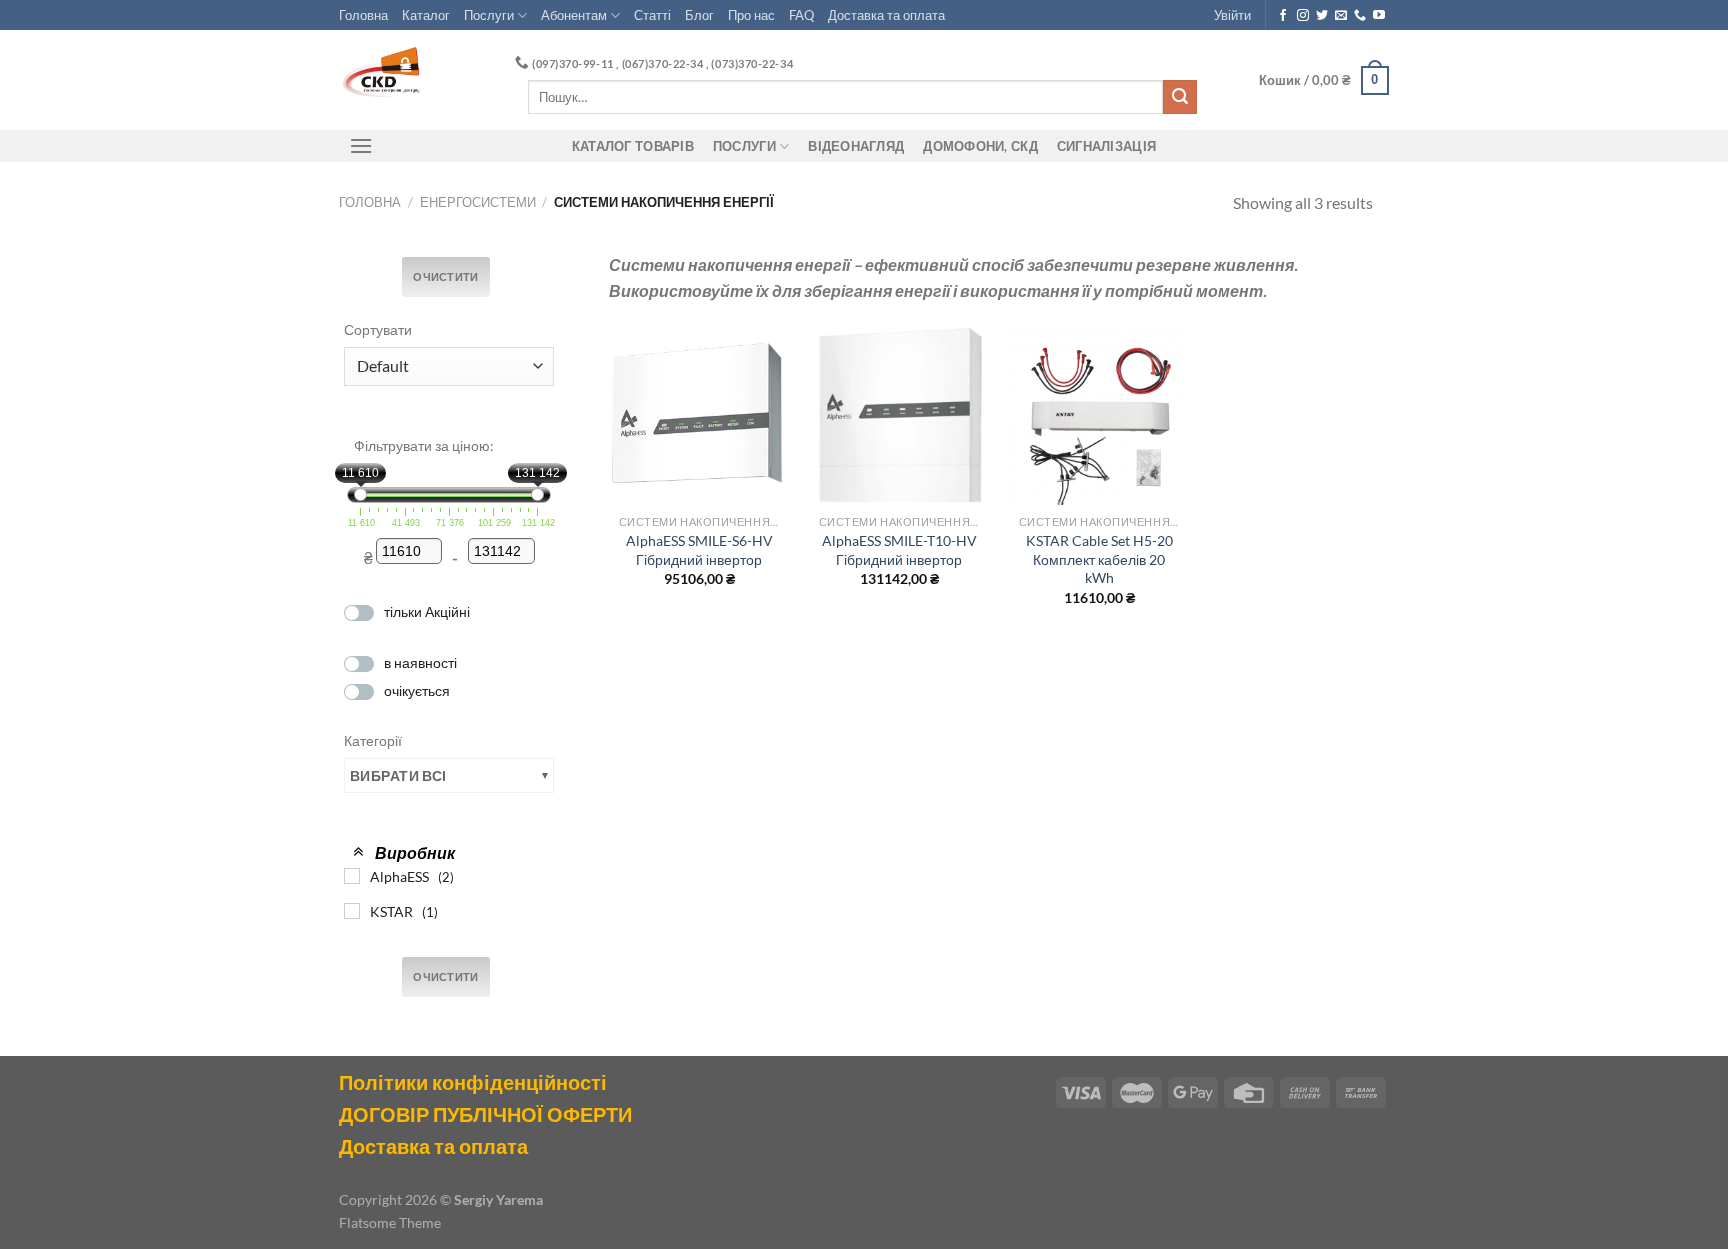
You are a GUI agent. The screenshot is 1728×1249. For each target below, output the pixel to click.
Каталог (426, 15)
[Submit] (1180, 97)
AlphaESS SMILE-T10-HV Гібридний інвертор (899, 550)
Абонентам (574, 15)
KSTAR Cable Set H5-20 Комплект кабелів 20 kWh (1099, 559)
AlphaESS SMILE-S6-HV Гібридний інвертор (699, 550)
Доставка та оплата (886, 15)
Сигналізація (1106, 146)
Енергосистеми (478, 202)
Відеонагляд (856, 146)
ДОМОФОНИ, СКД (980, 146)
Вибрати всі (398, 775)
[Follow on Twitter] (1322, 16)
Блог (699, 15)
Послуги (489, 15)
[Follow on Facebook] (1283, 16)
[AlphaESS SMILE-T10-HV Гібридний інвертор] (899, 414)
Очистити (446, 277)
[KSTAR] (352, 911)
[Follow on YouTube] (1379, 16)
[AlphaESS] (352, 876)
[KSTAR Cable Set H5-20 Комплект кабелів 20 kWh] (1099, 414)
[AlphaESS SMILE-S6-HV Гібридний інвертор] (699, 414)
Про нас (751, 15)
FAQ (801, 15)
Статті (652, 15)
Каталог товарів (633, 146)
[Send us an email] (1341, 16)
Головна (363, 15)
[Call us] (1360, 16)
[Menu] (361, 145)
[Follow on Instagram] (1303, 16)
